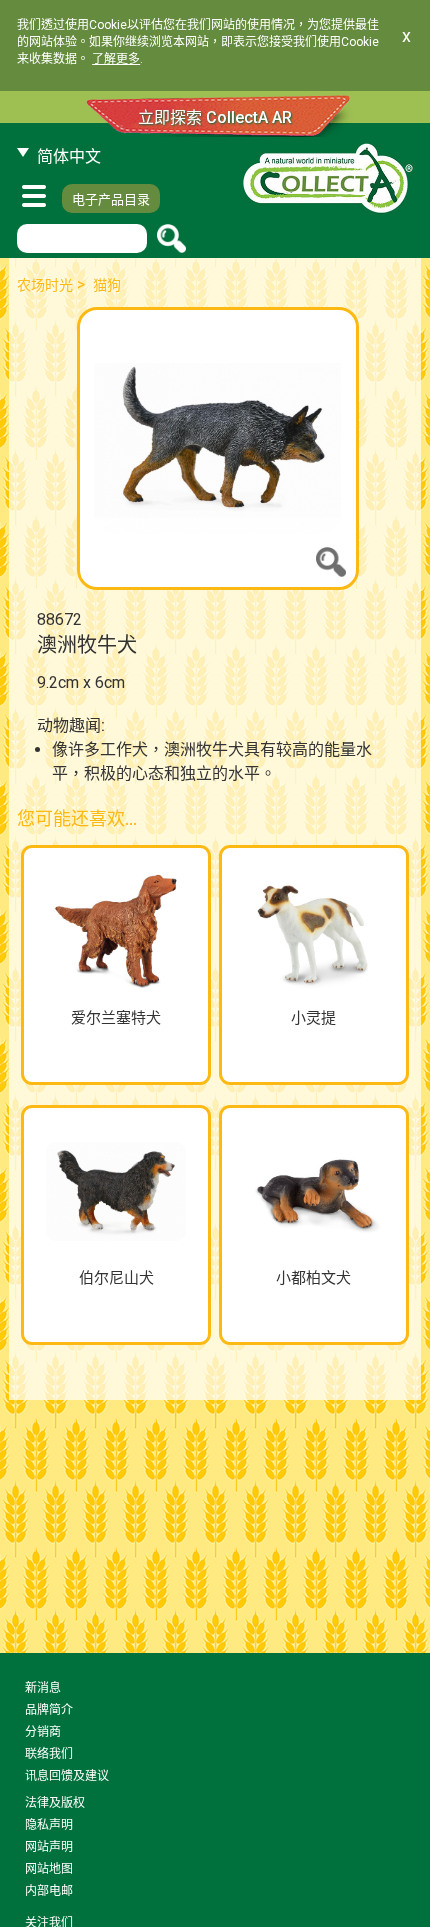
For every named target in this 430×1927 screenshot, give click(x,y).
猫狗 (107, 285)
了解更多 (116, 59)
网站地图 (49, 1869)
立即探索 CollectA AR (215, 117)
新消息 (43, 1688)
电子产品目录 (111, 199)
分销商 (43, 1732)
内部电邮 (49, 1891)
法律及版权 (55, 1803)
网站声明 (49, 1847)
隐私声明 (49, 1825)
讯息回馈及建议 (67, 1776)
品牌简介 (49, 1710)
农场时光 (45, 285)
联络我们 (49, 1754)
